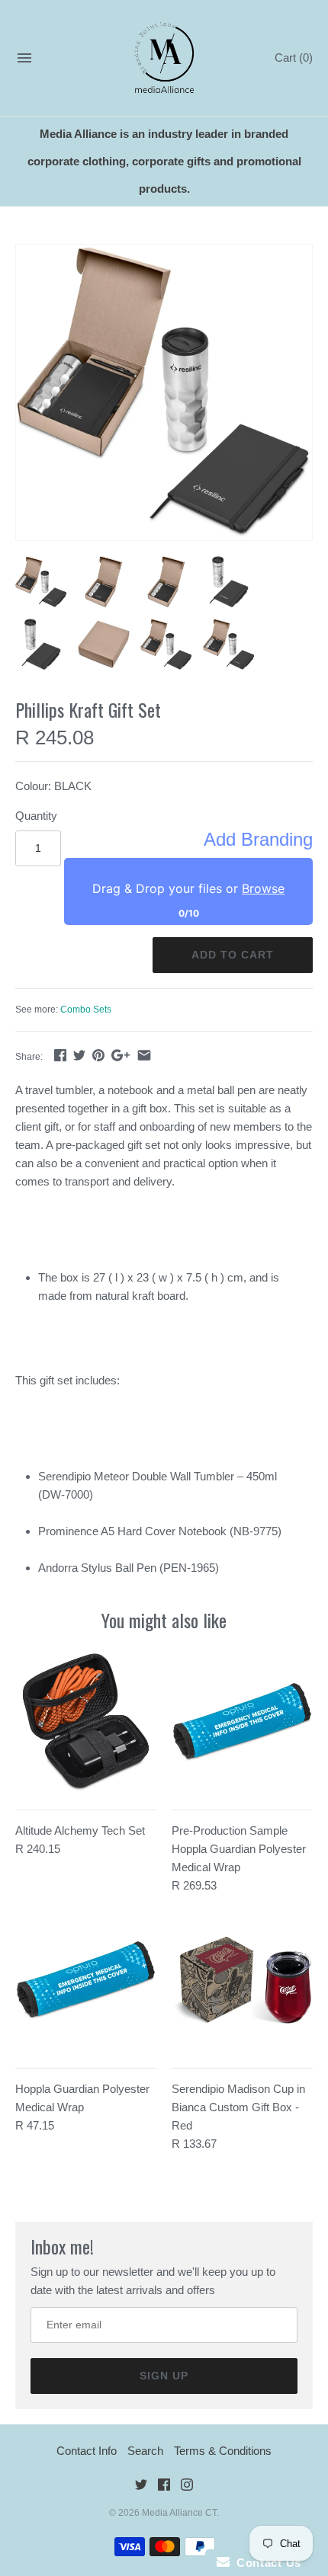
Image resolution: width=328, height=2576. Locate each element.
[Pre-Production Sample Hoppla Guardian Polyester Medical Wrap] (242, 1722)
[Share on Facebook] (60, 1055)
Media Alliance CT (179, 2513)
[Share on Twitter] (79, 1055)
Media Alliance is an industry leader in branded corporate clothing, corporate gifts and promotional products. (164, 161)
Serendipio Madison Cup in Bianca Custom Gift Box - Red (238, 2107)
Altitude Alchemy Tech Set (80, 1830)
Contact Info (87, 2451)
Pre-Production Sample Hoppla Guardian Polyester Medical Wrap (239, 1849)
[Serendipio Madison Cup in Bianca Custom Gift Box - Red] (242, 1981)
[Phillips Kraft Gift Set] (164, 392)
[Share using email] (144, 1055)
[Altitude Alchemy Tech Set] (86, 1722)
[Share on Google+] (121, 1055)
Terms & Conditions (223, 2451)
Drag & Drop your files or (188, 888)
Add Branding (258, 840)
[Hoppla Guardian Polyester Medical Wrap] (86, 1981)
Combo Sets (86, 1010)
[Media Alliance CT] (164, 58)
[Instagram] (187, 2487)
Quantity (36, 816)
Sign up (164, 2376)
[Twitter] (141, 2487)
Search (145, 2451)
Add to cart (233, 955)
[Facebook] (164, 2487)
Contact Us (265, 2563)
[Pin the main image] (98, 1055)
